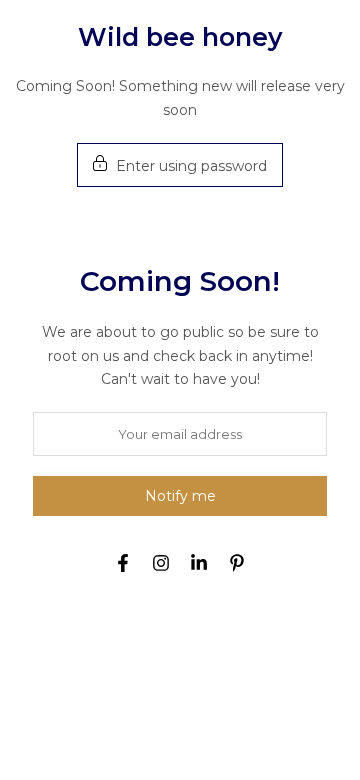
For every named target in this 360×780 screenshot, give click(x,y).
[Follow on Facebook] (123, 563)
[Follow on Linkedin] (199, 563)
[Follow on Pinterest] (237, 563)
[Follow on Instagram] (161, 563)
